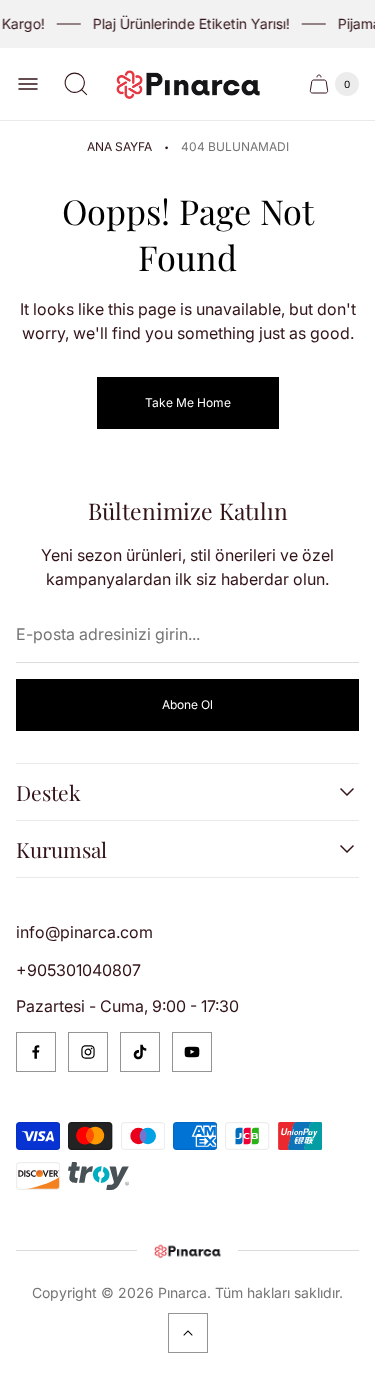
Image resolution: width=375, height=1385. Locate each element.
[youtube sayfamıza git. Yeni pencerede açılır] (192, 1052)
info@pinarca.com (84, 932)
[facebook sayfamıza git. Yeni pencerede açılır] (36, 1052)
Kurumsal (61, 849)
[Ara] (76, 84)
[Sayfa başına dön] (188, 1333)
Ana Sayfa (119, 146)
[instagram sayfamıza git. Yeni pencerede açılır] (88, 1052)
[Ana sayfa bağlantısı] (188, 1250)
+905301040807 (78, 970)
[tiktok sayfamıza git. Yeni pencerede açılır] (140, 1052)
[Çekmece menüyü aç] (28, 84)
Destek (48, 792)
